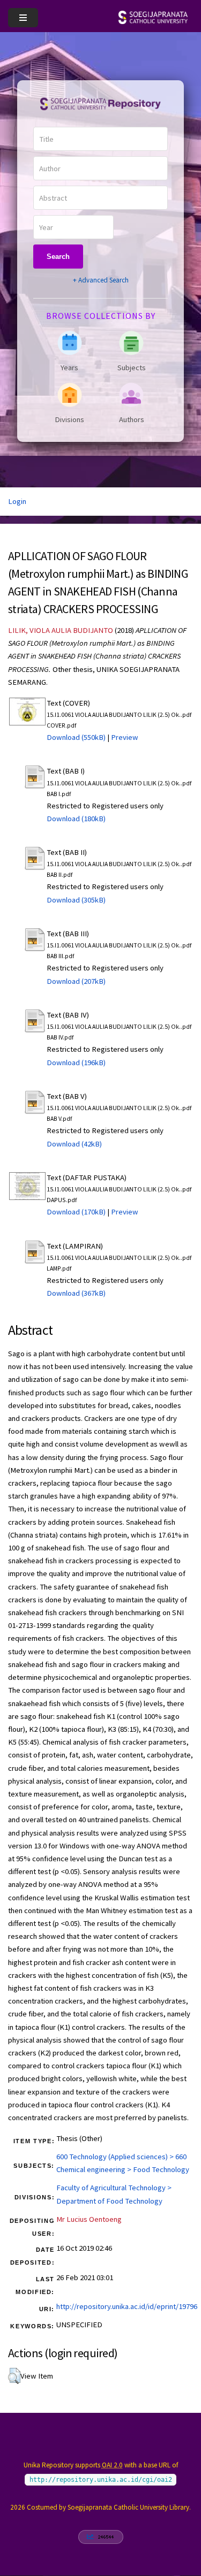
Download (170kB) (76, 1212)
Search (58, 257)
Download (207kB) (76, 981)
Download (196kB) (76, 1062)
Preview (125, 737)
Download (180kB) (76, 819)
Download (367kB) (76, 1293)
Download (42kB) (74, 1144)
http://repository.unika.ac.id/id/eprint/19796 (127, 2306)
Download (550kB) (76, 737)
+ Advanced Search (101, 280)
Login (17, 501)
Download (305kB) (76, 900)
